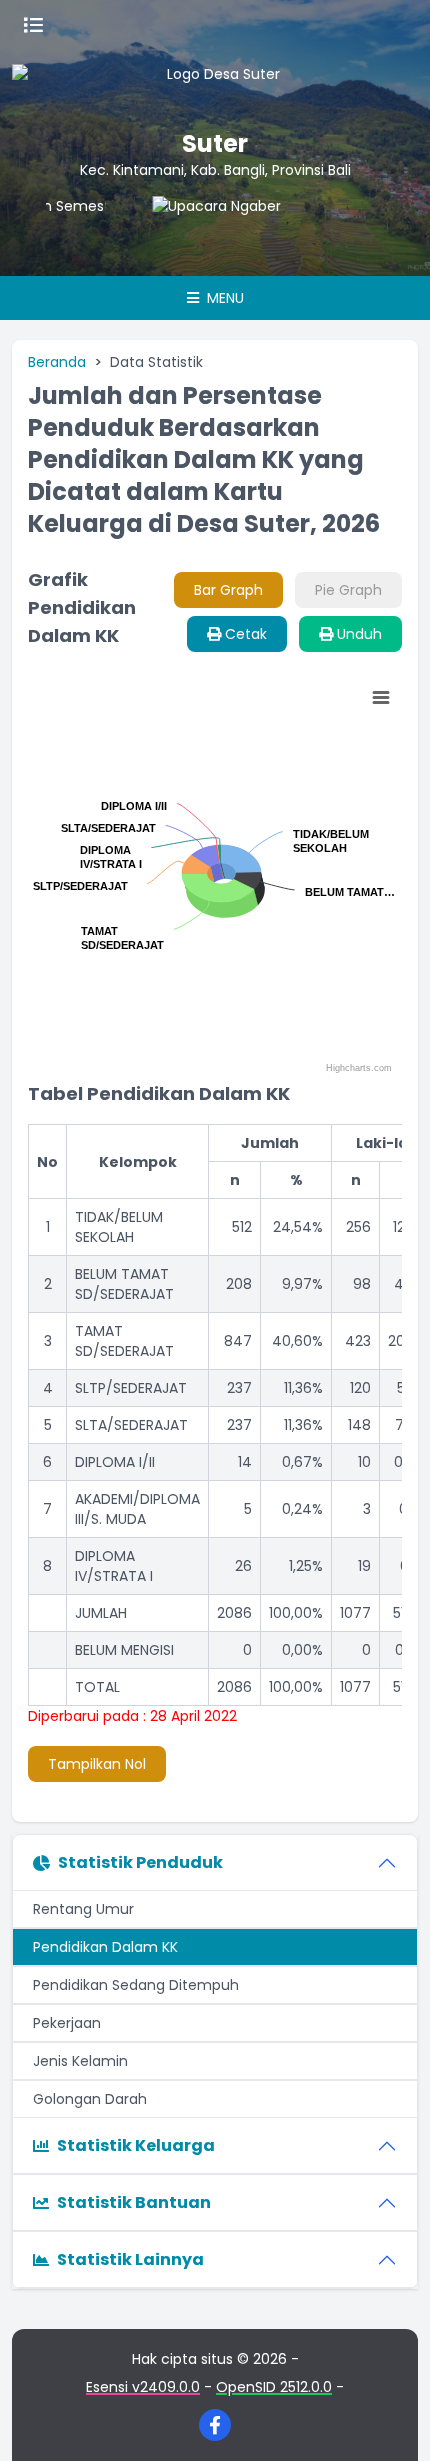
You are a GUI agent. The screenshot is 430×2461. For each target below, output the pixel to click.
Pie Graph (348, 590)
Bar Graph (228, 590)
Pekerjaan (67, 2023)
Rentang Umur (83, 1909)
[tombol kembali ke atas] (390, 2421)
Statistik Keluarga (136, 2145)
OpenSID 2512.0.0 (274, 2387)
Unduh (357, 634)
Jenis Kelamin (80, 2061)
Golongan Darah (90, 2099)
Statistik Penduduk (140, 1862)
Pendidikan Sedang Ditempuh (136, 1985)
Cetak (244, 634)
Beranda (57, 362)
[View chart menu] (381, 698)
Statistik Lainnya (130, 2259)
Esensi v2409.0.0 (143, 2387)
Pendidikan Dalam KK (105, 1947)
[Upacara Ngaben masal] (205, 236)
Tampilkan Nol (97, 1764)
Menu (223, 298)
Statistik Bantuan (134, 2202)
